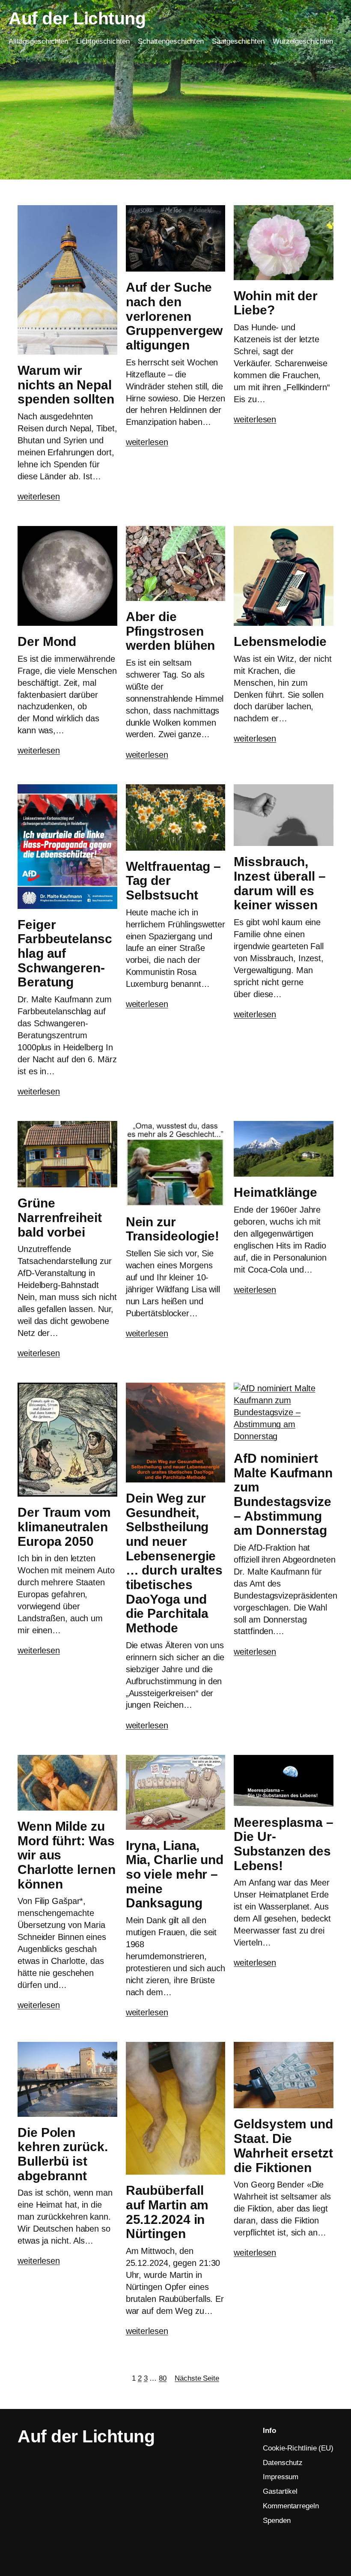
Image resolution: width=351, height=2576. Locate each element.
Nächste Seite (197, 2378)
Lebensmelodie (280, 641)
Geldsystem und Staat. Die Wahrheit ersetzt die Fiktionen (283, 2146)
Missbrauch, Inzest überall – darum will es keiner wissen (280, 883)
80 (163, 2378)
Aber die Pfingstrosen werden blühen (171, 631)
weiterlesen (39, 496)
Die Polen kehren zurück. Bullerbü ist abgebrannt (63, 2154)
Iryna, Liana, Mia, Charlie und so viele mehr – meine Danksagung (175, 1874)
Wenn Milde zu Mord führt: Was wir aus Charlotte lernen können (66, 1855)
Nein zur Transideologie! (173, 1229)
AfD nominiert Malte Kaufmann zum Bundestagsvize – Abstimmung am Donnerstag (283, 1494)
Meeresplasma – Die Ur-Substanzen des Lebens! (284, 1844)
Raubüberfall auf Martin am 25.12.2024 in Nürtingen (167, 2212)
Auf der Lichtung (77, 18)
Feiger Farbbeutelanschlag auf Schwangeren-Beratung (65, 953)
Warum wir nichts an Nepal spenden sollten (66, 385)
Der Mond (47, 641)
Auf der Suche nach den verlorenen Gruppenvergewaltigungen (174, 316)
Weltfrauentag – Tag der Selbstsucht (174, 881)
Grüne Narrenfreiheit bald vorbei (60, 1217)
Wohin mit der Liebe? (276, 303)
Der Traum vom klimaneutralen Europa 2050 (64, 1527)
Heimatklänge (275, 1192)
